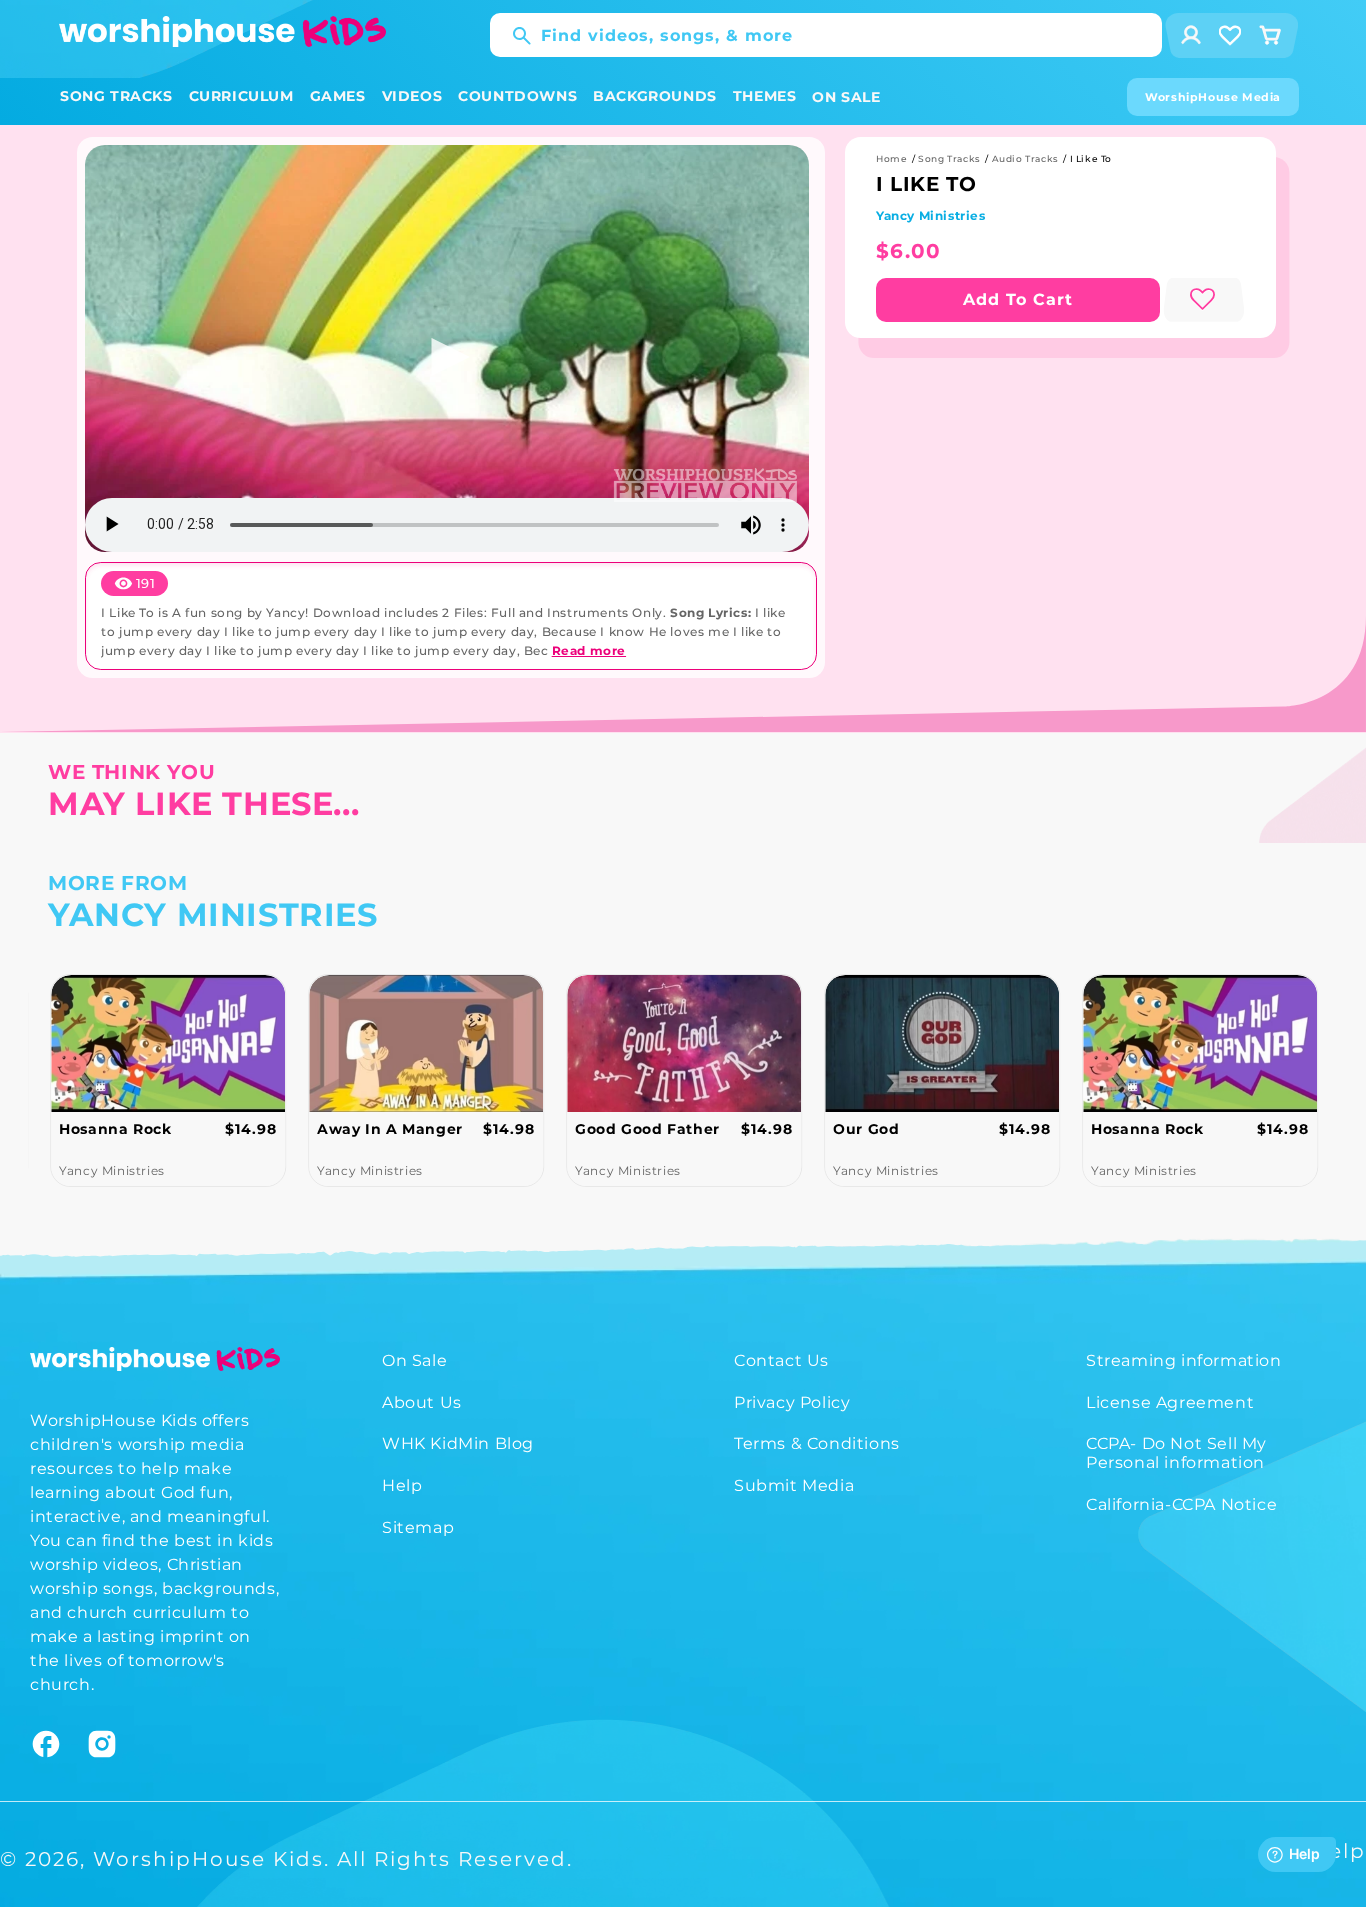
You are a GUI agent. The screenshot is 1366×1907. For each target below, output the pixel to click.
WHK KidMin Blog (458, 1444)
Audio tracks (1025, 158)
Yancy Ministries (931, 215)
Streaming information (1184, 1360)
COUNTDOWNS (517, 96)
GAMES (338, 96)
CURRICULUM (241, 96)
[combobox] (826, 35)
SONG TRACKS (116, 96)
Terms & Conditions (817, 1444)
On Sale (414, 1360)
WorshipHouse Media (1213, 97)
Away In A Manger (390, 1129)
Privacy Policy (792, 1402)
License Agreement (1170, 1402)
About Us (422, 1402)
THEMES (765, 96)
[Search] (512, 36)
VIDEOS (412, 96)
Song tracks (949, 158)
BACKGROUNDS (655, 96)
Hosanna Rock (115, 1129)
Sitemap (418, 1527)
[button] (116, 96)
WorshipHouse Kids (208, 1859)
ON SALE (846, 97)
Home (891, 158)
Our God (866, 1129)
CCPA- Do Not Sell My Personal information (1176, 1454)
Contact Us (781, 1360)
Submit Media (794, 1485)
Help (402, 1485)
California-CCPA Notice (1181, 1504)
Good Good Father (647, 1129)
